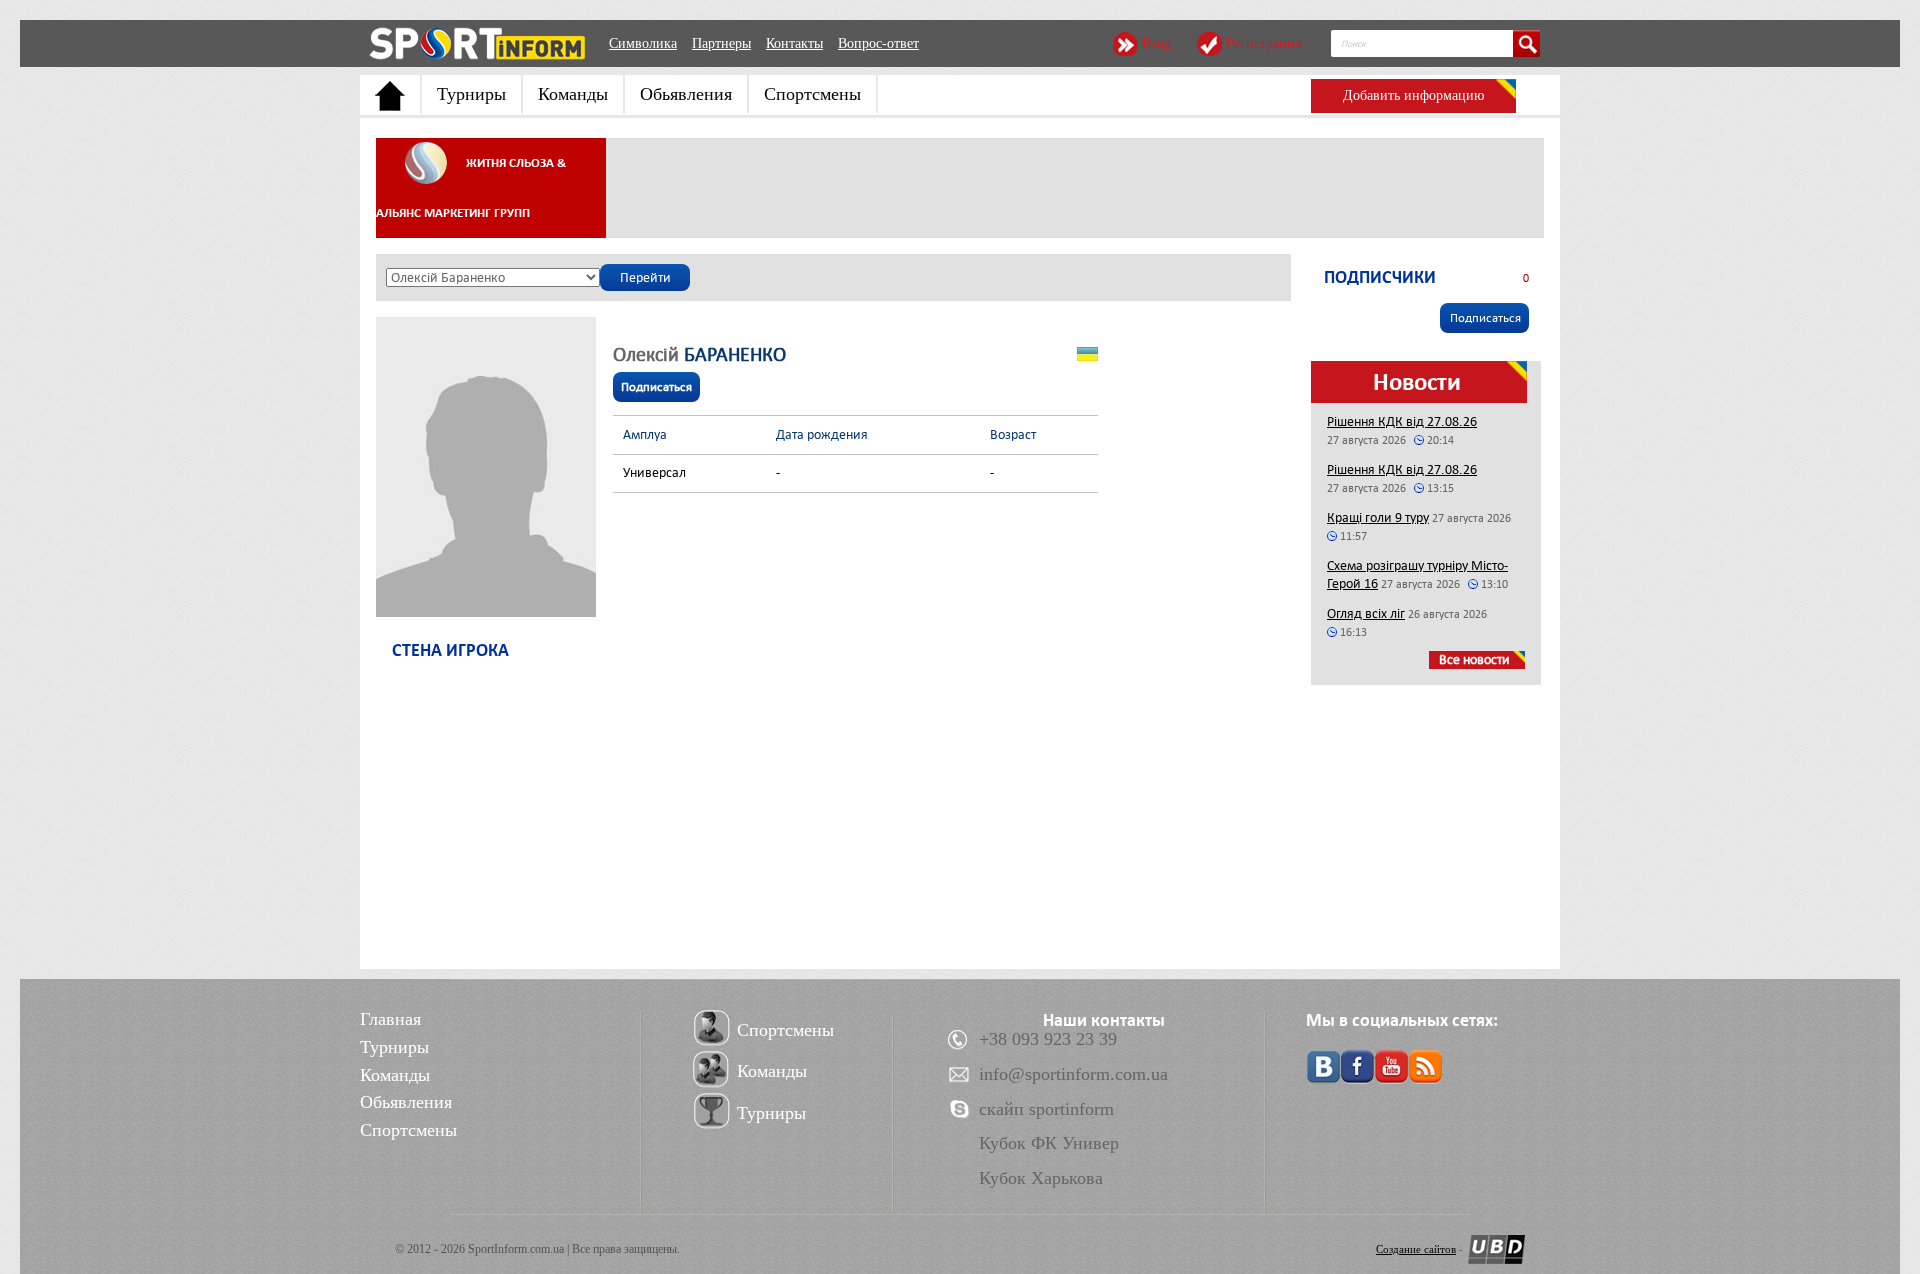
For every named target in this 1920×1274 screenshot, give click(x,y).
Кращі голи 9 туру (1378, 517)
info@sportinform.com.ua (1073, 1074)
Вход (1156, 43)
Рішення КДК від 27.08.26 (1402, 421)
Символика (643, 43)
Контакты (794, 43)
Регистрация (1263, 43)
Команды (573, 94)
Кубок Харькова (1041, 1178)
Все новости (1474, 659)
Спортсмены (812, 94)
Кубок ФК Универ (1049, 1143)
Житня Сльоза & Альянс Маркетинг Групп (471, 188)
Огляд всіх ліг (1366, 613)
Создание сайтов (1416, 1249)
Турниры (471, 94)
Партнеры (721, 43)
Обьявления (686, 94)
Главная (390, 1019)
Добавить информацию (1413, 95)
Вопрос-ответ (878, 43)
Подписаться (656, 387)
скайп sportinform (1046, 1109)
